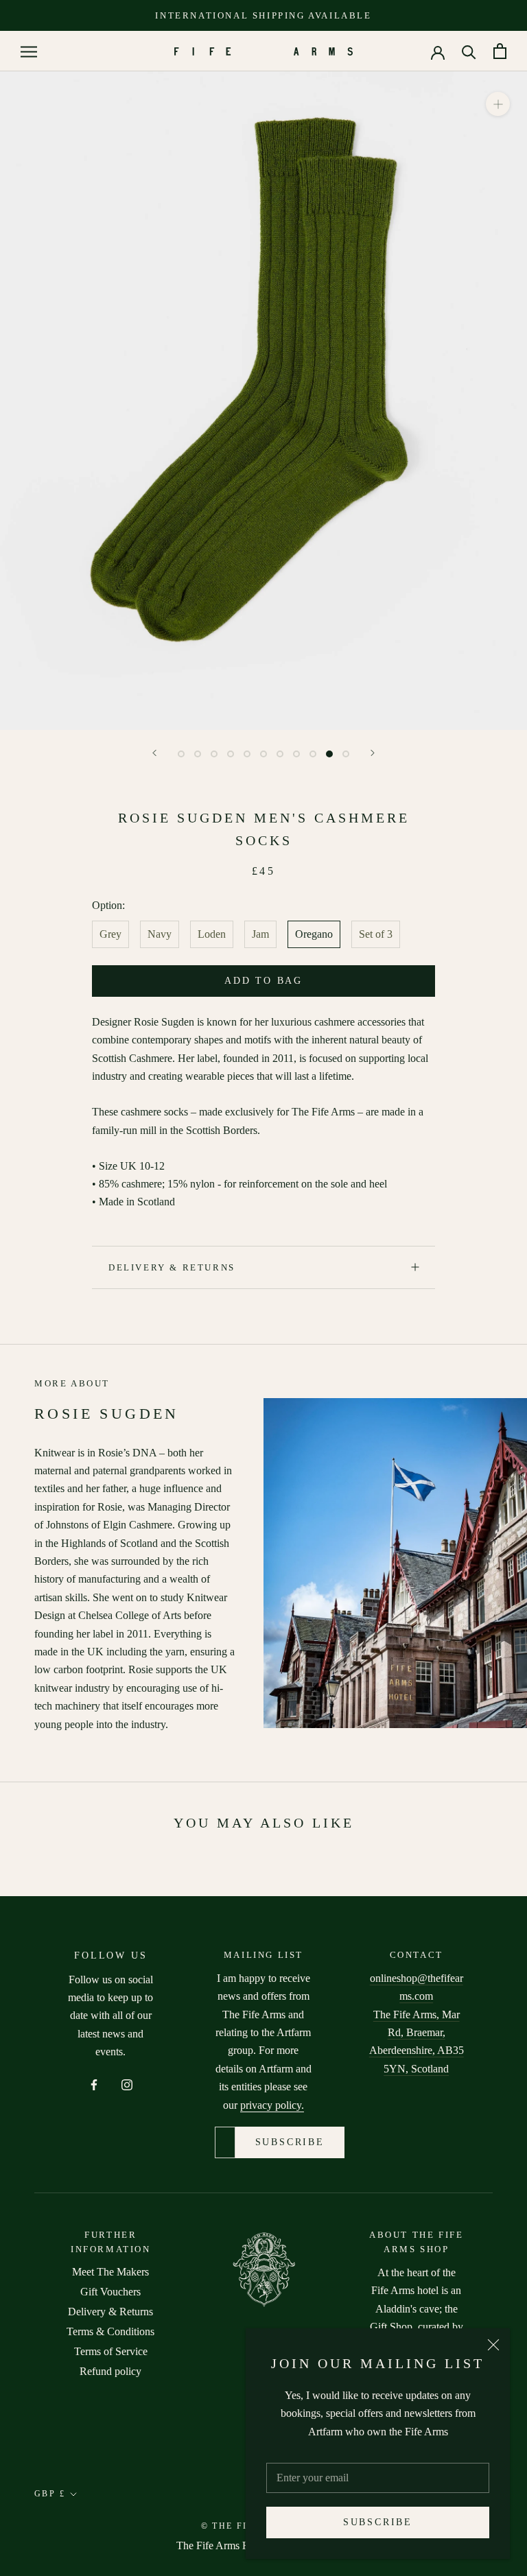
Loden (212, 934)
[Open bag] (500, 51)
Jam (260, 934)
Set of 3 (376, 934)
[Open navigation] (29, 51)
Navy (160, 934)
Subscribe (378, 2522)
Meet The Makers (110, 2272)
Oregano (314, 934)
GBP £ (50, 2494)
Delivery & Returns (172, 1267)
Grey (110, 934)
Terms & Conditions (110, 2331)
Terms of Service (111, 2351)
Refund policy (110, 2371)
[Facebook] (94, 2083)
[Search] (469, 51)
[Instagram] (127, 2083)
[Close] (493, 2345)
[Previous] (154, 753)
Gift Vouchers (110, 2292)
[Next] (373, 753)
